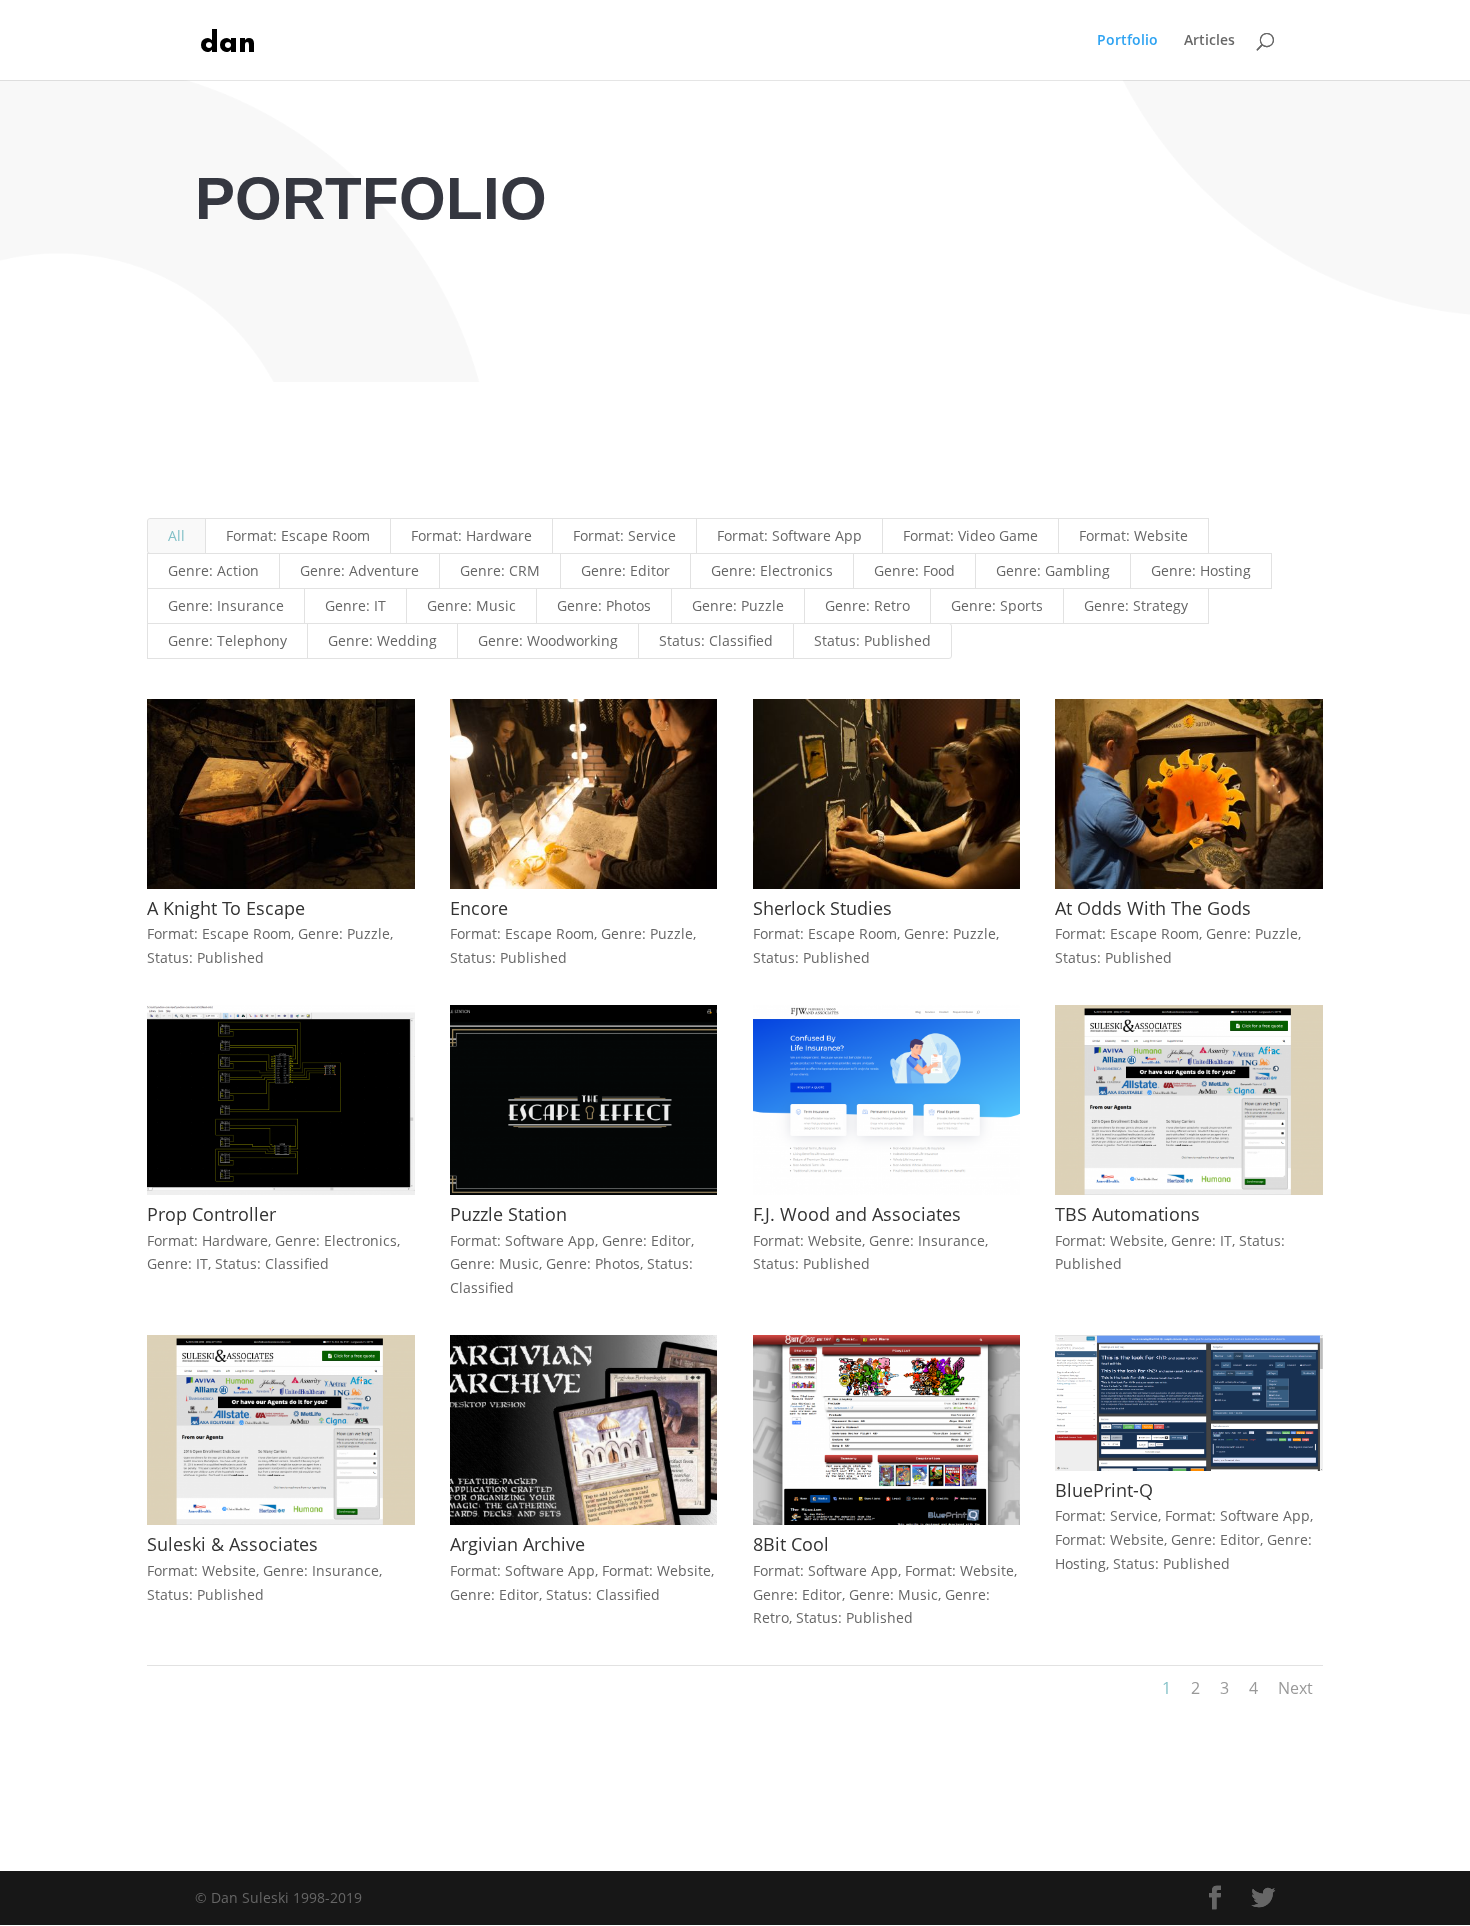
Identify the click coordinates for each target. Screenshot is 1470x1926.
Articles (1209, 41)
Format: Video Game (970, 535)
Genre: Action (213, 570)
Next (1295, 1688)
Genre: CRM (500, 570)
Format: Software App (789, 535)
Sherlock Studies (822, 908)
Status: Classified (716, 640)
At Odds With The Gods (1153, 908)
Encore (479, 908)
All (176, 535)
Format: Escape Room (298, 535)
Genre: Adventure (359, 570)
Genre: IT (355, 605)
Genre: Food (914, 570)
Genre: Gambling (1053, 570)
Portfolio (1127, 41)
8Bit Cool (791, 1544)
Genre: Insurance (226, 605)
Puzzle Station (508, 1214)
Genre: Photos (604, 605)
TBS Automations (1127, 1214)
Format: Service (624, 535)
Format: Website (1133, 535)
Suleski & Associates (232, 1544)
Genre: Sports (997, 605)
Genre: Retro (867, 605)
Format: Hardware (471, 535)
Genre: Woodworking (548, 640)
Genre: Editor (625, 570)
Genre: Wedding (382, 640)
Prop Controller (211, 1214)
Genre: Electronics (772, 570)
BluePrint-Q (1104, 1490)
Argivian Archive (517, 1544)
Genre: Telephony (227, 640)
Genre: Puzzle (738, 605)
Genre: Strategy (1136, 605)
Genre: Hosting (1201, 570)
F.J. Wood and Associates (857, 1214)
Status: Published (872, 640)
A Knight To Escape (226, 908)
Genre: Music (471, 605)
